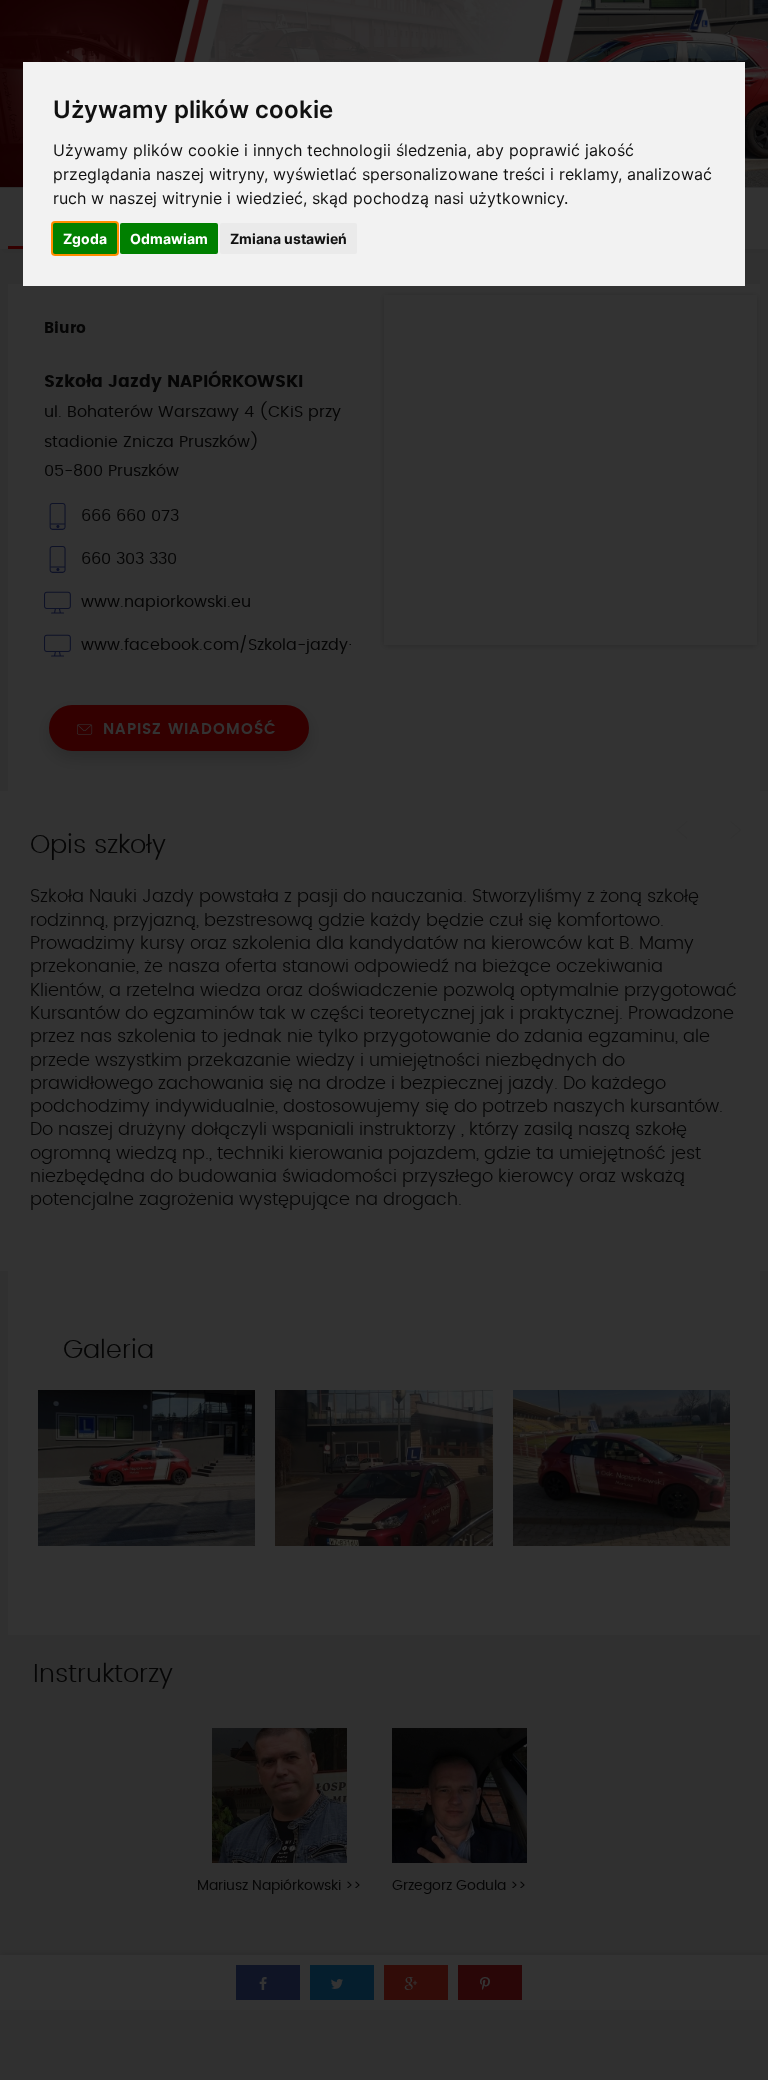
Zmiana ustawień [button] (288, 238)
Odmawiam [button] (169, 238)
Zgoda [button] (85, 238)
